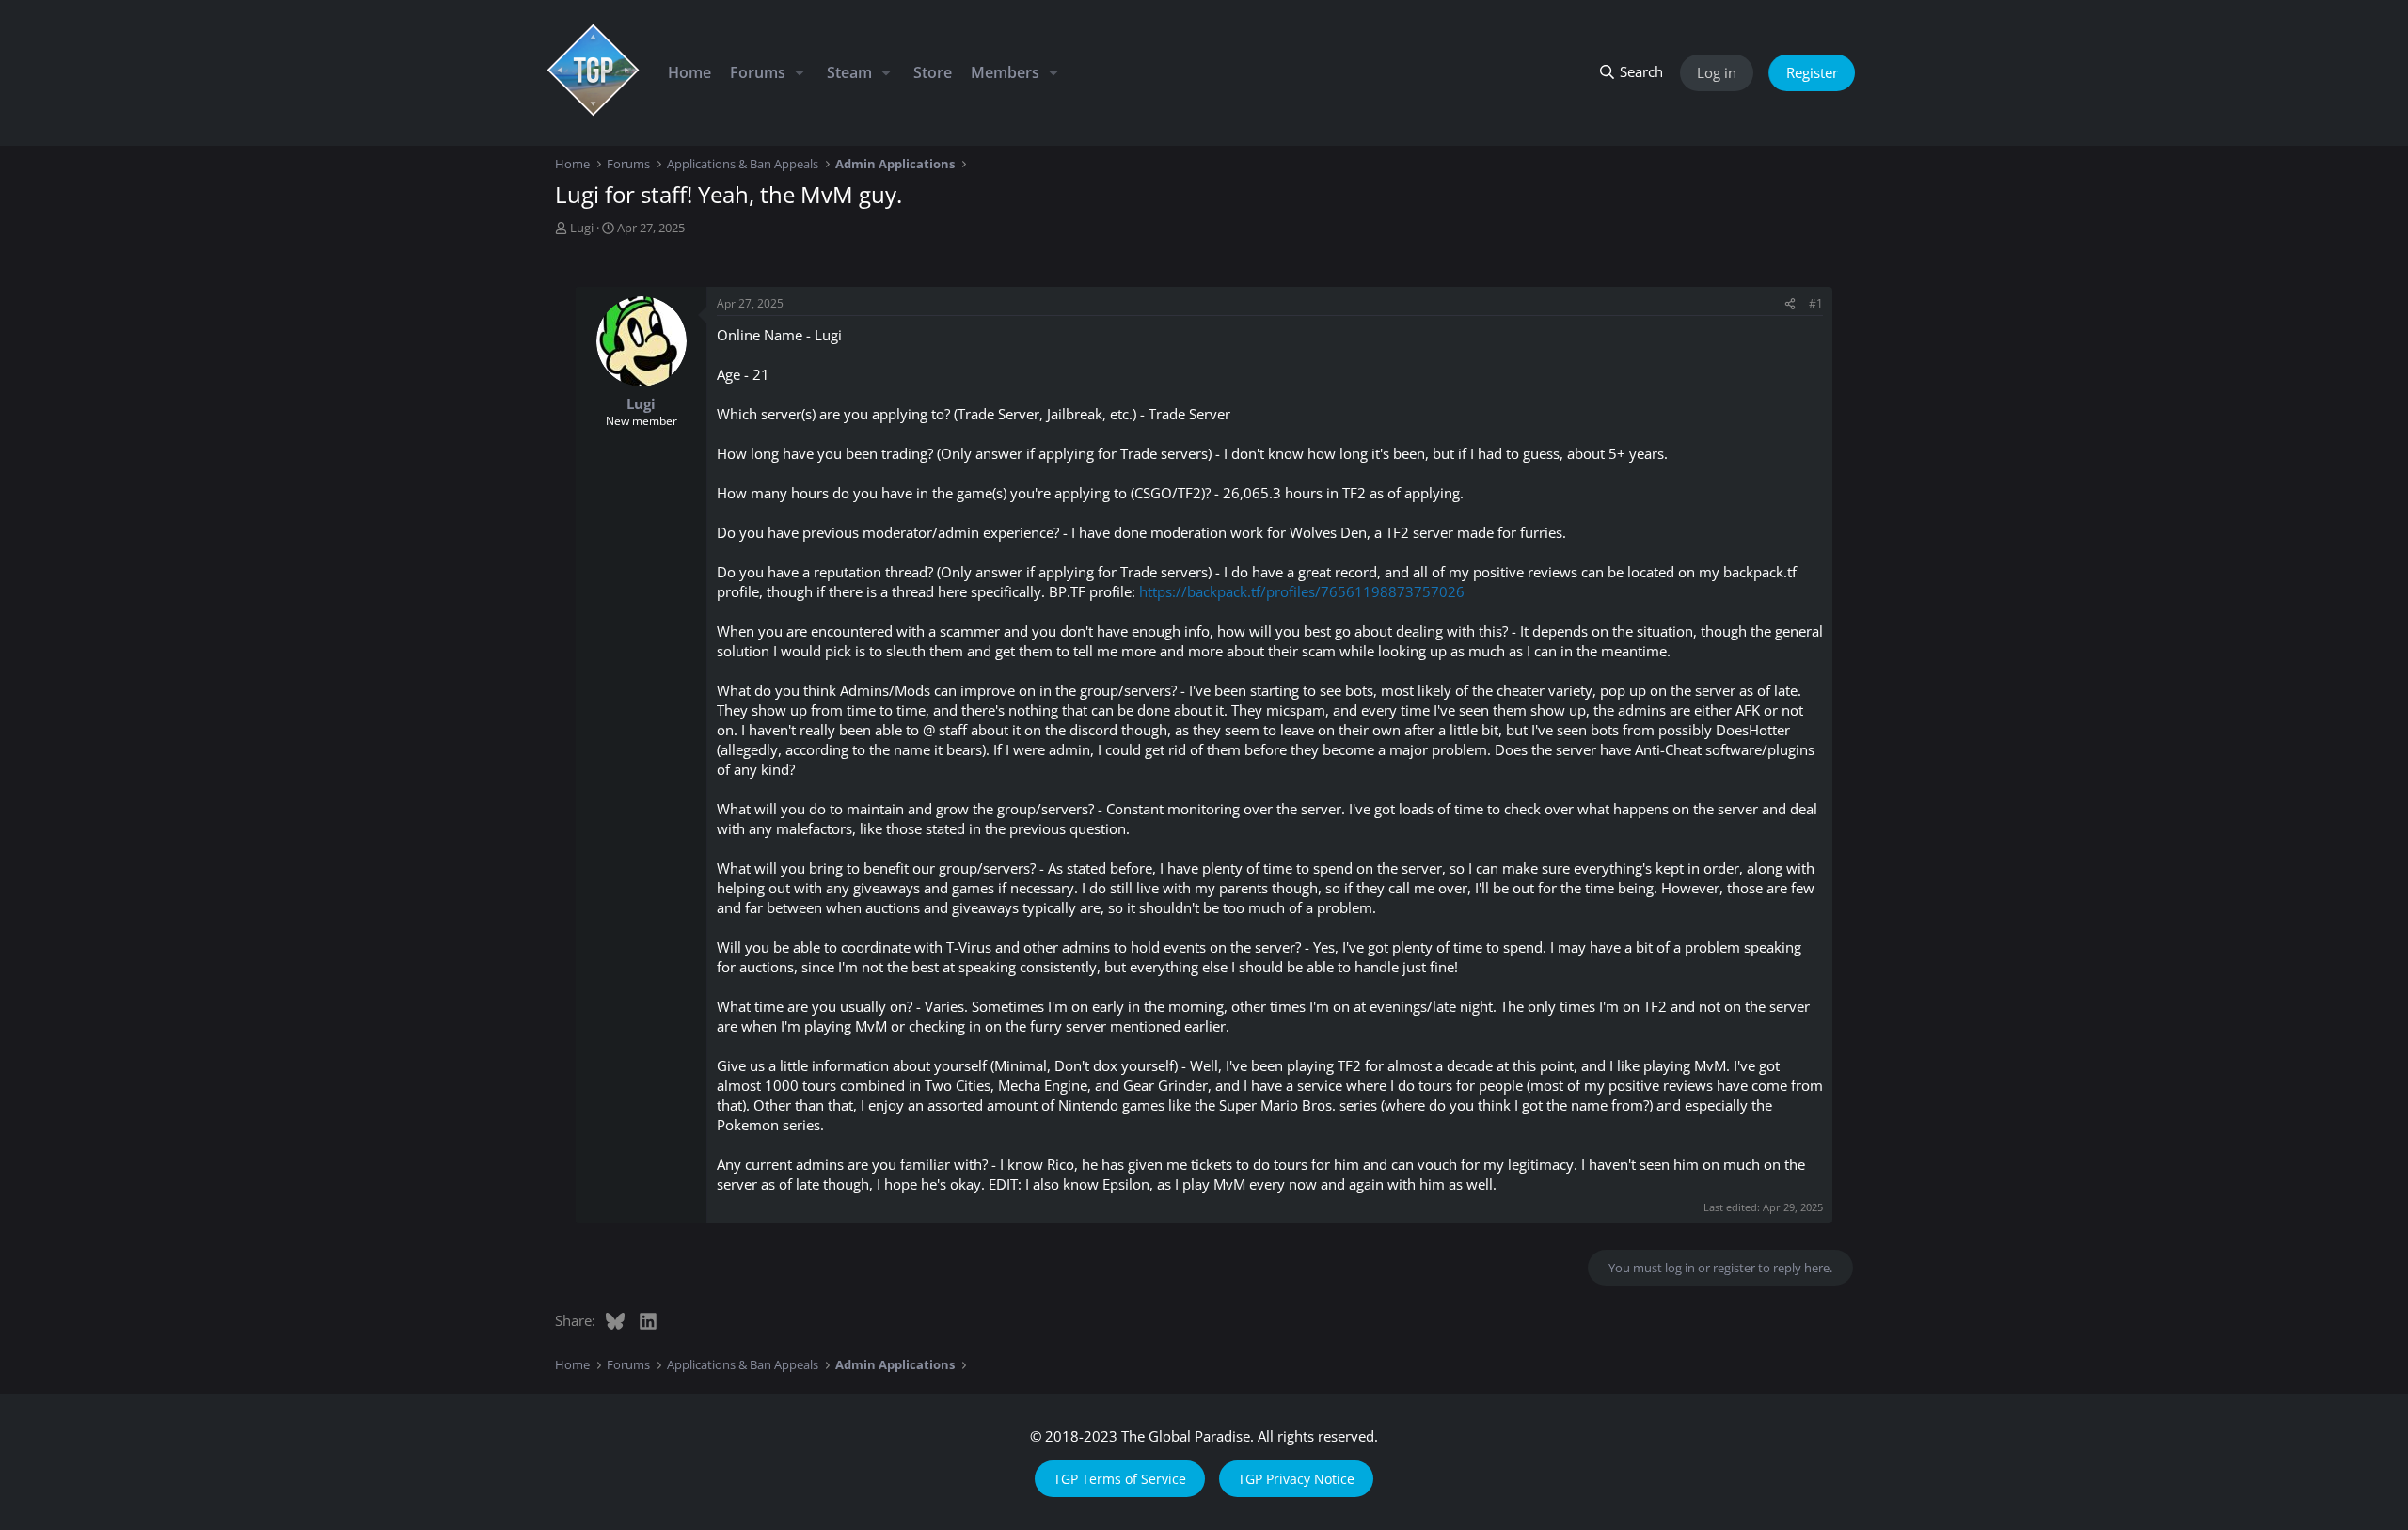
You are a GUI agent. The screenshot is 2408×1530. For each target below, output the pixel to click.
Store (933, 72)
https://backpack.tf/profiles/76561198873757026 (1302, 591)
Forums (758, 72)
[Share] (1790, 304)
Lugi (582, 228)
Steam (849, 72)
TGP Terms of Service (1120, 1479)
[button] (799, 72)
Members (1005, 72)
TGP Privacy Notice (1296, 1479)
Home (689, 72)
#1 (1816, 303)
